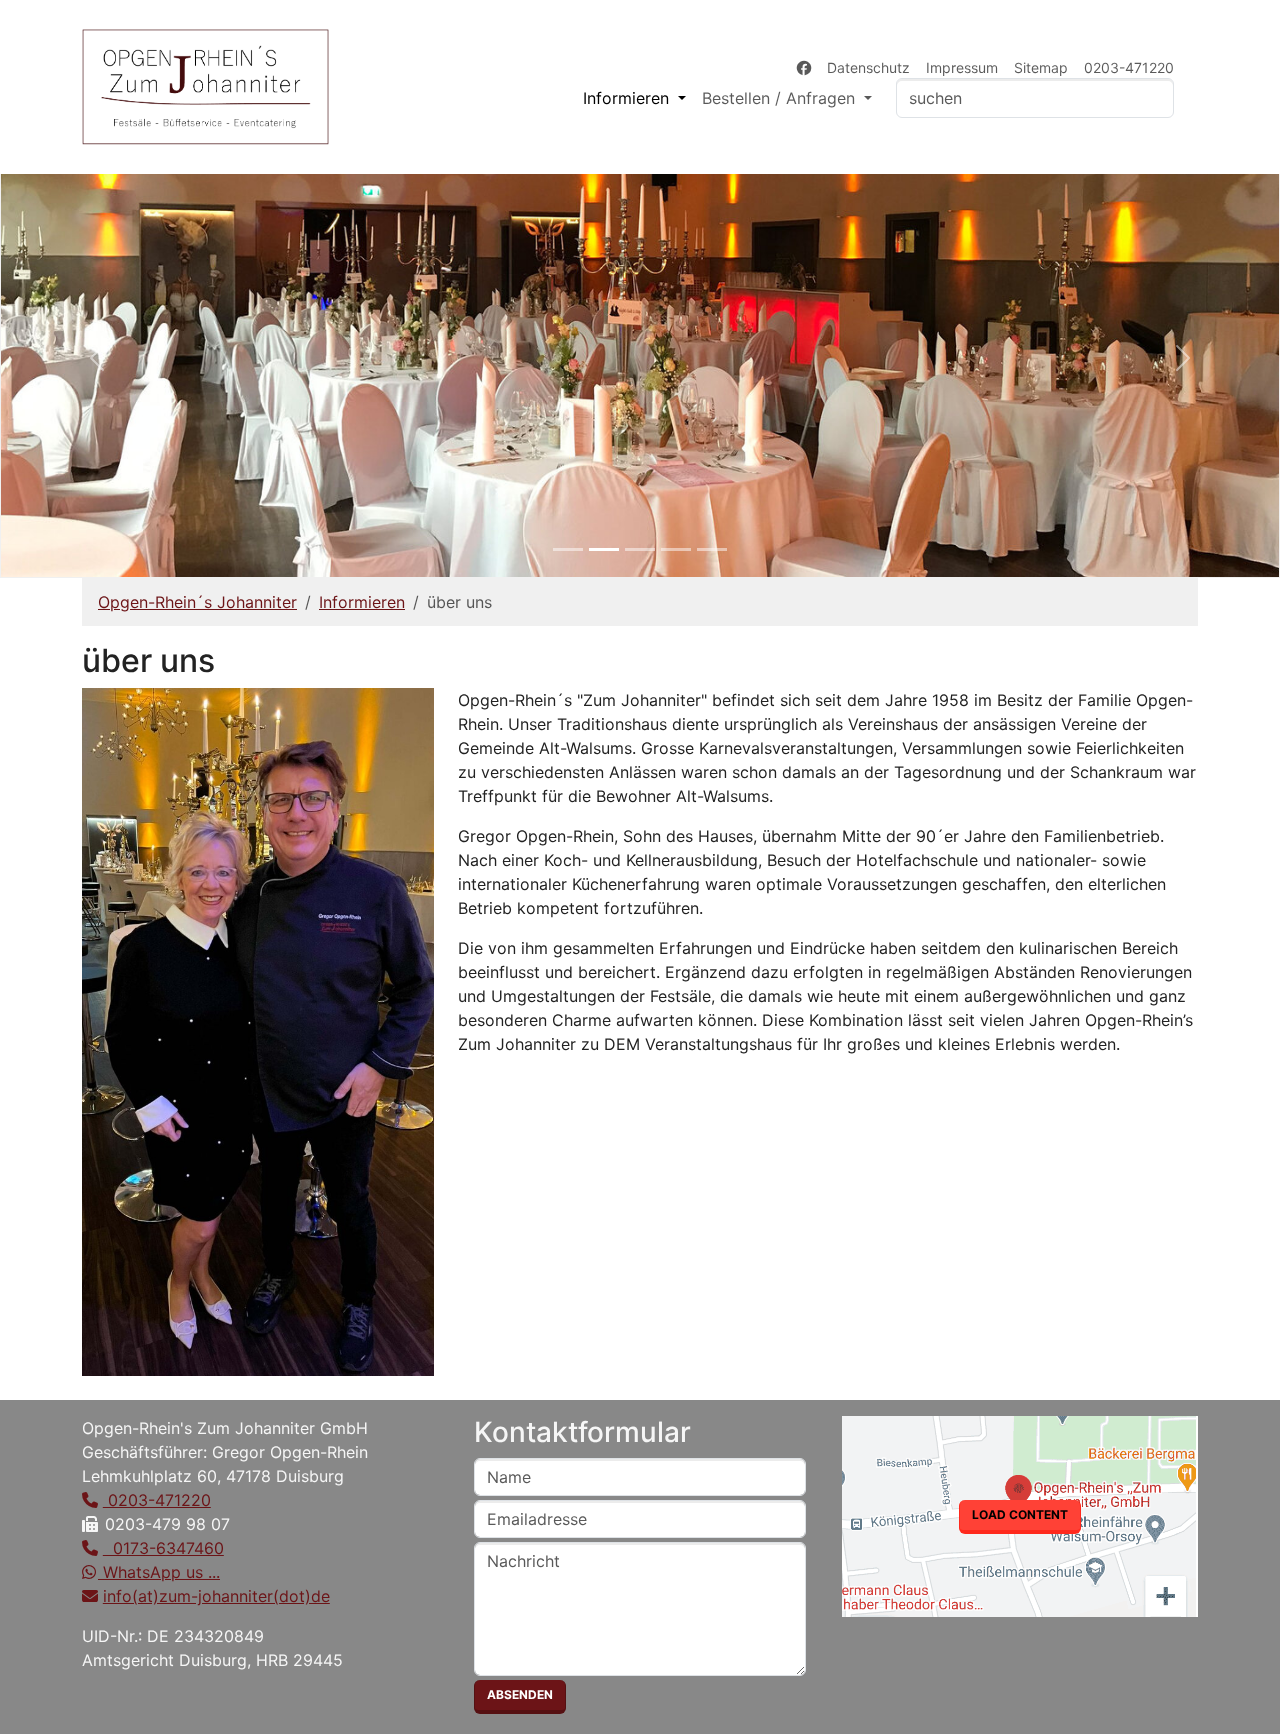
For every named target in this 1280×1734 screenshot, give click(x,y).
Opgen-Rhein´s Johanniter (197, 602)
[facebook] (804, 67)
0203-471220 (1129, 67)
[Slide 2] (604, 549)
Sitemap (1041, 67)
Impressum (962, 67)
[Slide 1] (568, 549)
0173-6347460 (163, 1548)
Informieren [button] (628, 98)
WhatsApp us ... (159, 1572)
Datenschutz (868, 67)
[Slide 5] (712, 549)
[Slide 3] (640, 549)
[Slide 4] (676, 549)
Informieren (362, 602)
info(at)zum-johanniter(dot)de (216, 1596)
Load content (1020, 1514)
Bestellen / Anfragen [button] (781, 98)
